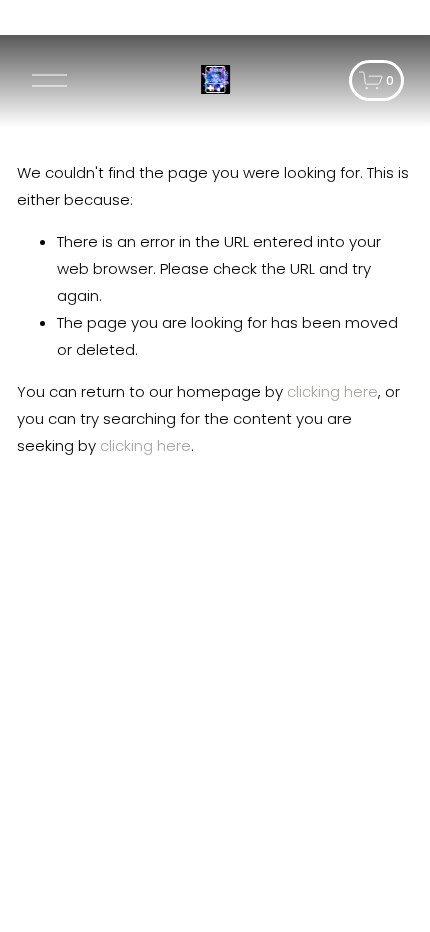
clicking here (332, 391)
